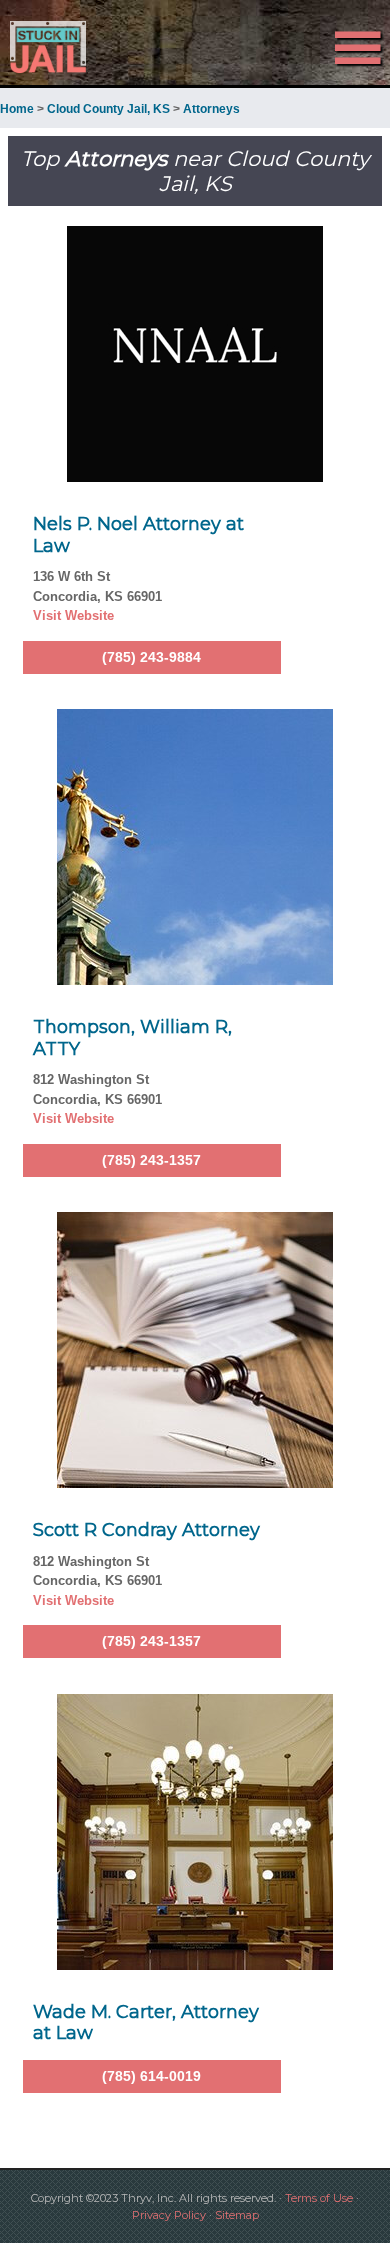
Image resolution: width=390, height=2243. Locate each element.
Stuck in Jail (58, 47)
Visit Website (73, 615)
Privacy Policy (169, 2215)
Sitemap (237, 2215)
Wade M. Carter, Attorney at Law (146, 2023)
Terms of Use (319, 2198)
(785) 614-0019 (151, 2076)
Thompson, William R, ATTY (132, 1038)
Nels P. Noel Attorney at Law (138, 535)
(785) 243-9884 (151, 657)
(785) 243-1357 (151, 1160)
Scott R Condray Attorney (146, 1530)
